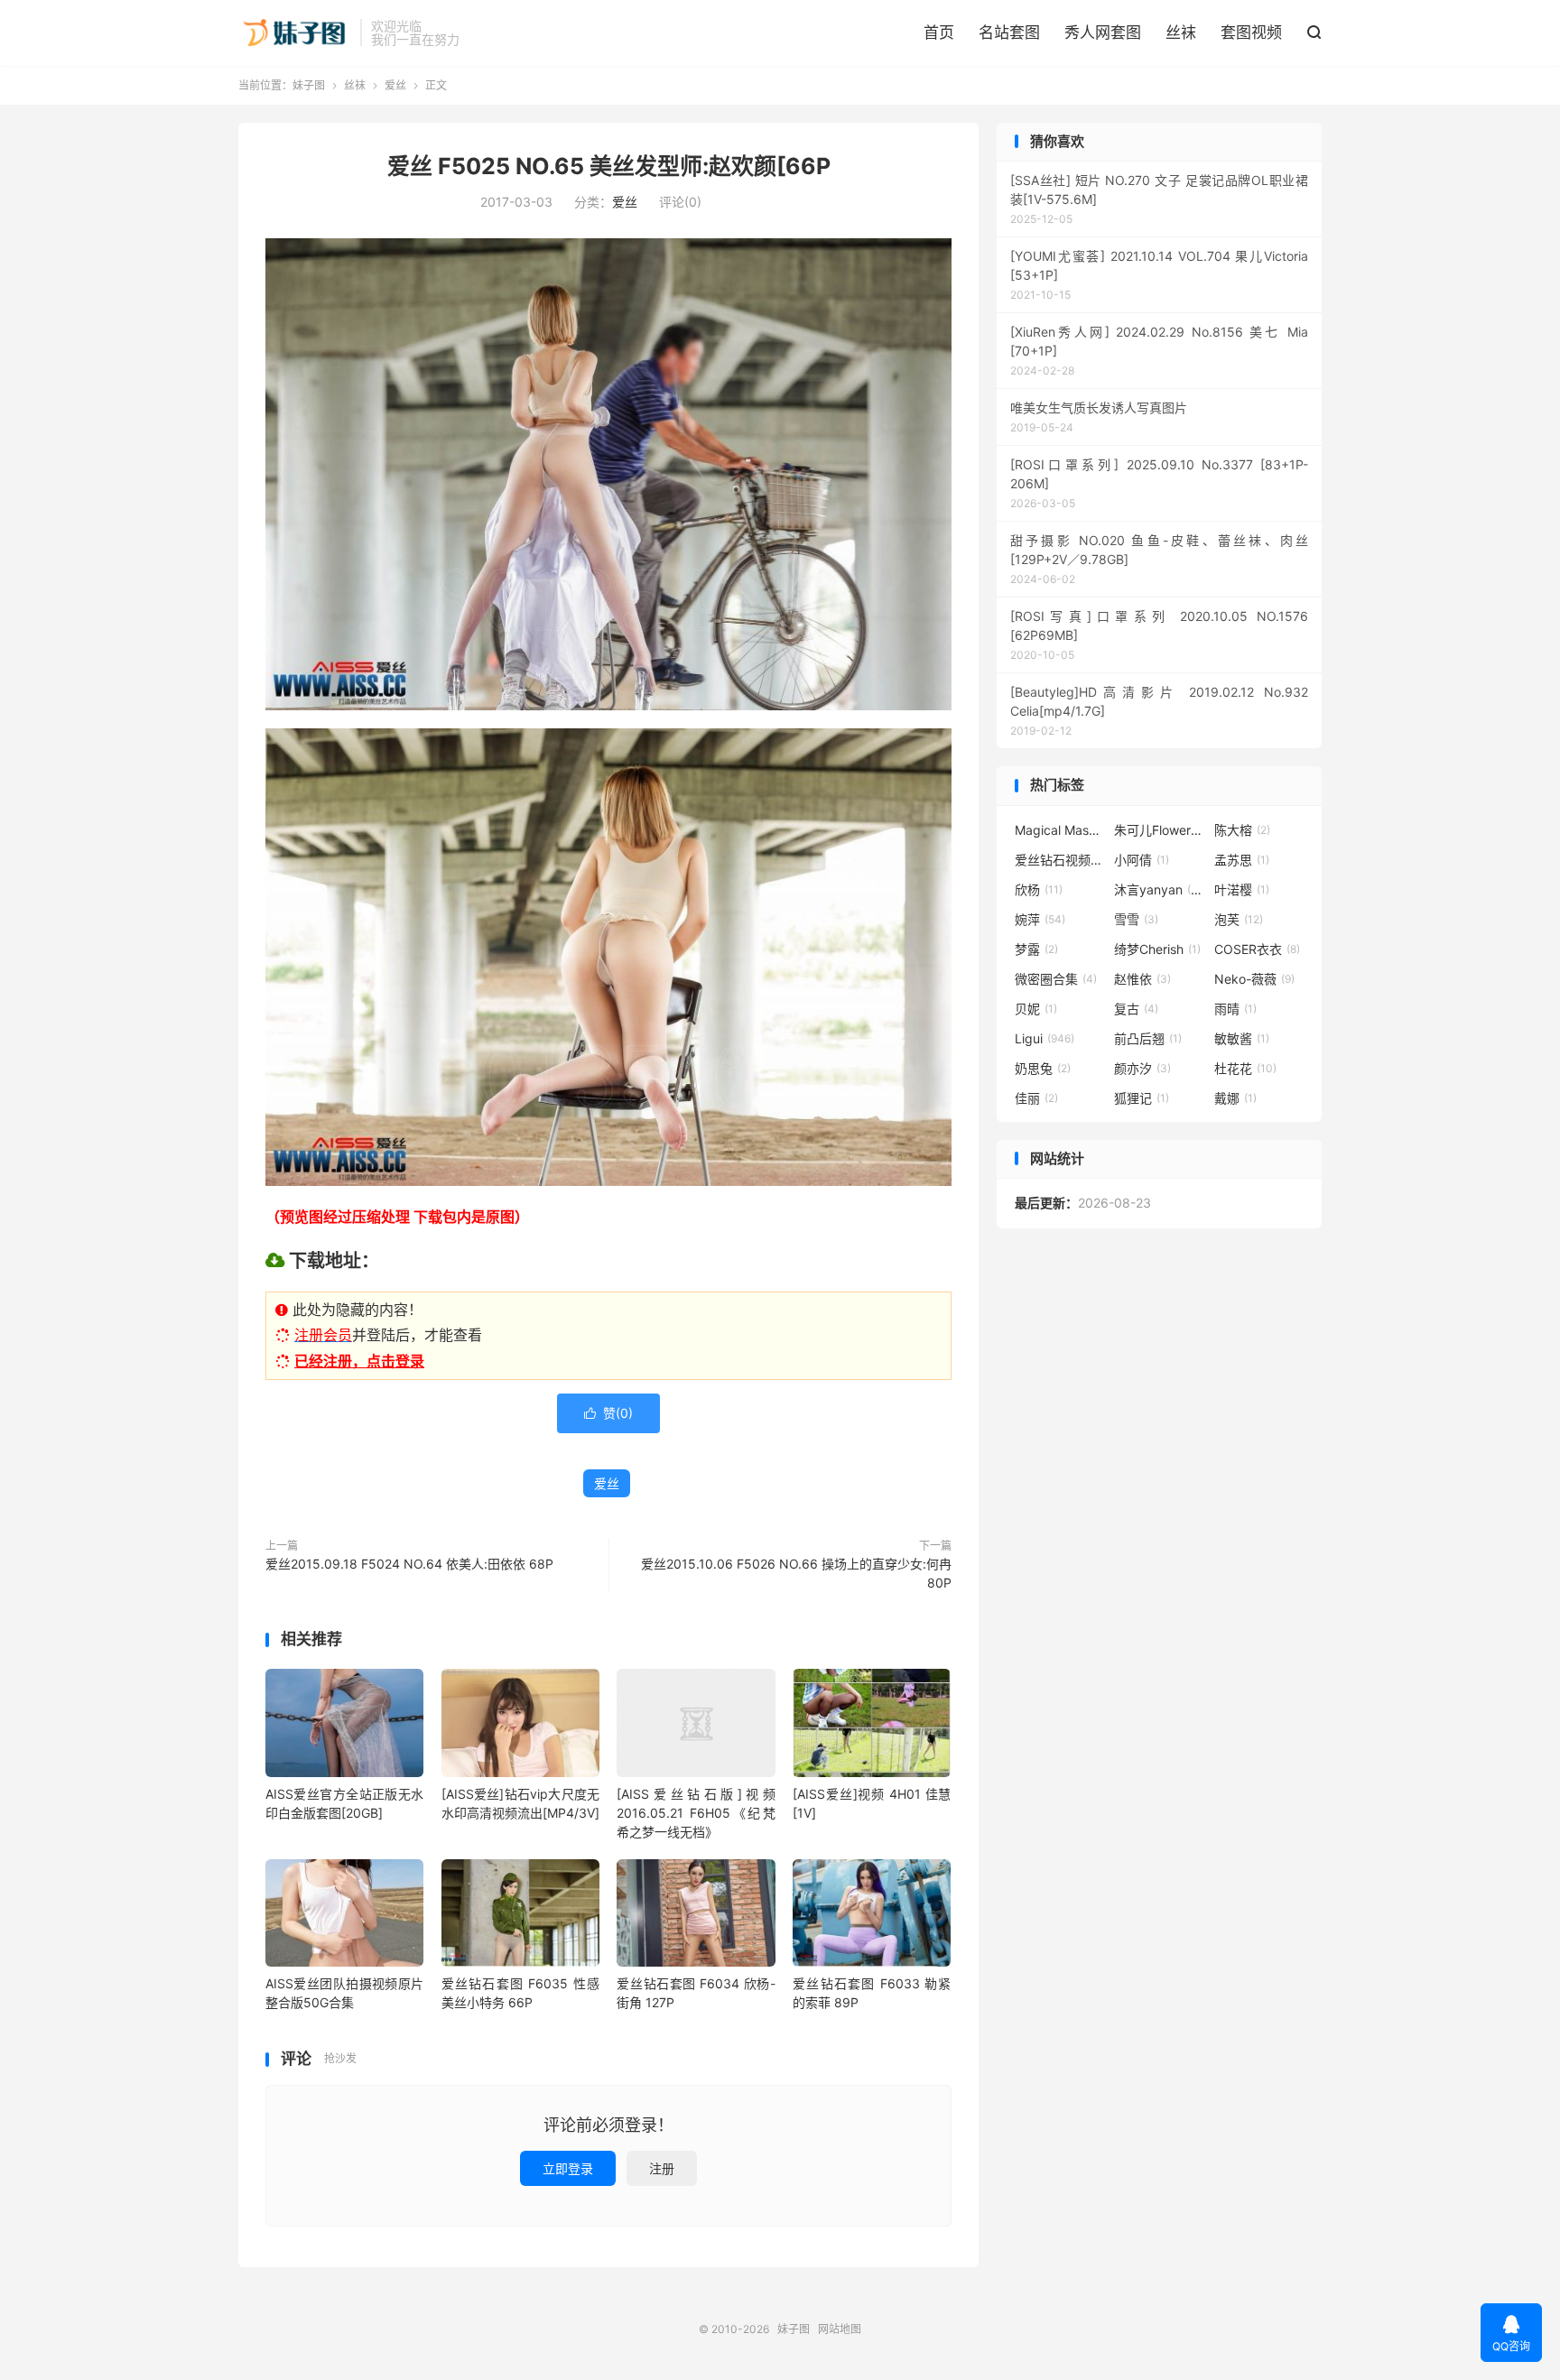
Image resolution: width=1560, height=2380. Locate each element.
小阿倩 (1142, 860)
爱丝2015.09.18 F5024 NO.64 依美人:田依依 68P (409, 1564)
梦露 (1036, 949)
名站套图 (1009, 32)
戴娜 (1235, 1098)
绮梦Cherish (1157, 949)
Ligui (1045, 1038)
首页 (939, 32)
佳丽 (1036, 1098)
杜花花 (1245, 1068)
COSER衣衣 (1257, 949)
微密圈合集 (1056, 979)
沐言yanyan (1159, 889)
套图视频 (1251, 32)
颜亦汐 (1142, 1068)
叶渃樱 (1242, 889)
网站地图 (840, 2329)
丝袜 (1181, 32)
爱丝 (395, 85)
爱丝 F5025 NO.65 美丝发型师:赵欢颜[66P (609, 166)
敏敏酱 (1242, 1038)
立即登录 (568, 2168)
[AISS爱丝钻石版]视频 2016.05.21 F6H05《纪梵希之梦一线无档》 (696, 1813)
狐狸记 (1142, 1098)
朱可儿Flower (1159, 830)
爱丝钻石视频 (1060, 860)
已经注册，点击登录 (359, 1361)
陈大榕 (1242, 830)
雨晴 (1235, 1009)
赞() (608, 1413)
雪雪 (1136, 919)
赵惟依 (1142, 979)
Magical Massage (1060, 830)
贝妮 (1036, 1009)
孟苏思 (1242, 860)
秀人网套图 (1103, 32)
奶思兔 (1043, 1068)
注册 (662, 2168)
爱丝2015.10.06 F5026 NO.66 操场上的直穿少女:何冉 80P (796, 1573)
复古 (1136, 1009)
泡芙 (1239, 919)
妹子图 (295, 32)
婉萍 (1040, 919)
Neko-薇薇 (1254, 979)
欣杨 (1039, 889)
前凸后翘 (1148, 1038)
